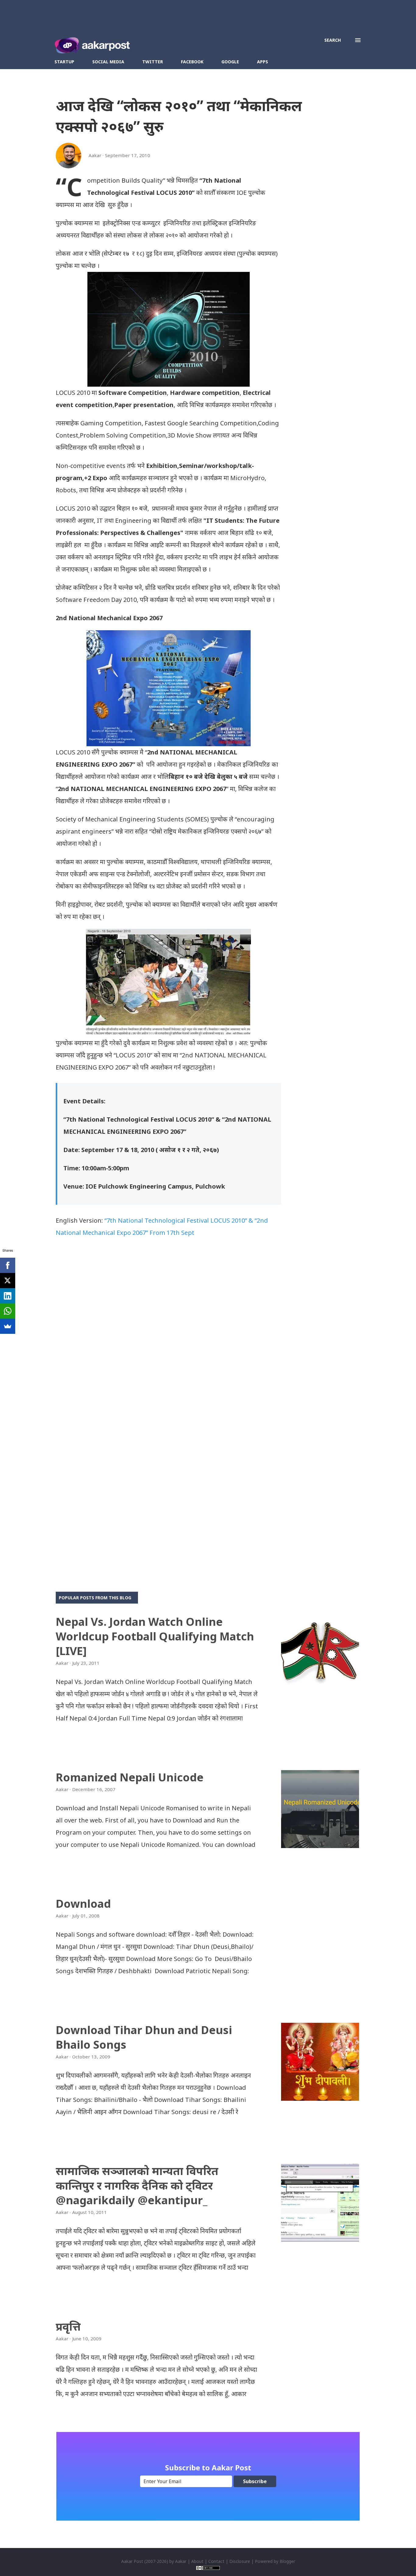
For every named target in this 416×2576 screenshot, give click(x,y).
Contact (216, 2561)
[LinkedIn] (8, 1296)
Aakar (181, 2561)
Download (83, 1904)
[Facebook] (8, 1265)
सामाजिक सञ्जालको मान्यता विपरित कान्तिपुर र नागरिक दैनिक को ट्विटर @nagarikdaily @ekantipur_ (137, 2186)
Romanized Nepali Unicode (130, 1777)
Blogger (287, 2561)
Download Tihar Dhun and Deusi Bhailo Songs (144, 2037)
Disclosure (240, 2561)
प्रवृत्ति (68, 2326)
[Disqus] (168, 1331)
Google (230, 62)
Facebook (192, 62)
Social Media (108, 62)
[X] (8, 1281)
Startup (64, 62)
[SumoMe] (8, 1326)
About (197, 2561)
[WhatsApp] (8, 1311)
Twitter (153, 62)
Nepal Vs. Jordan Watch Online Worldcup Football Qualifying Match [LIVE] (155, 1636)
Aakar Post (132, 2561)
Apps (263, 62)
